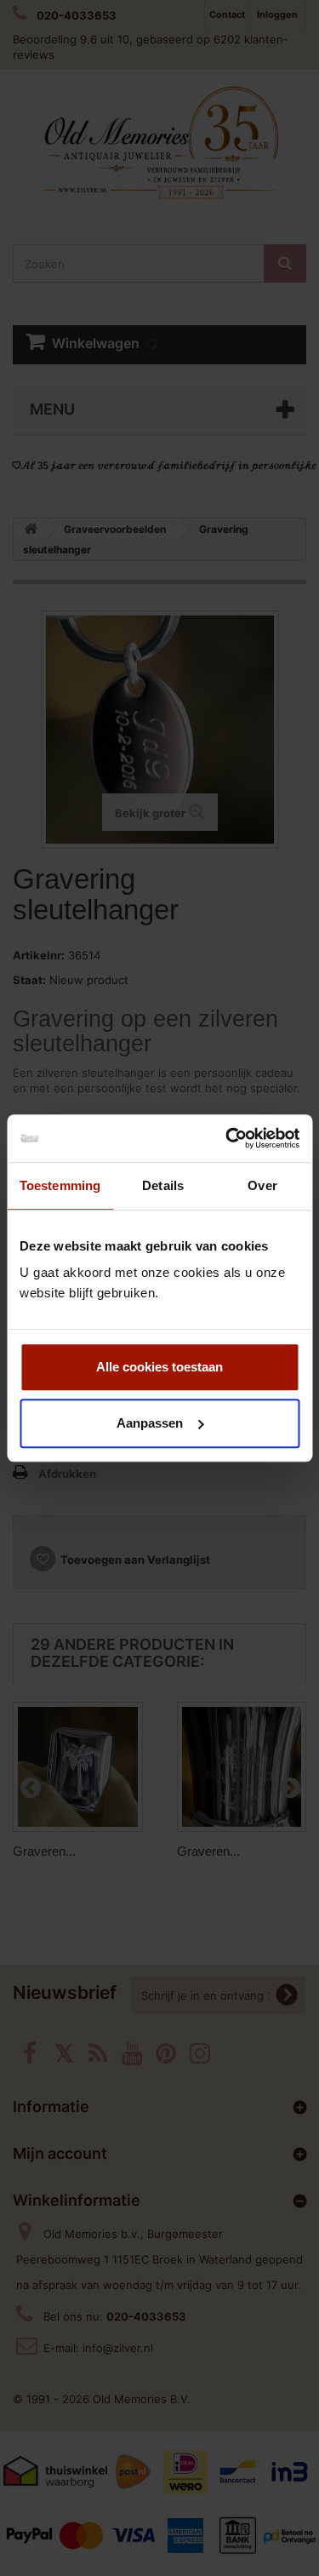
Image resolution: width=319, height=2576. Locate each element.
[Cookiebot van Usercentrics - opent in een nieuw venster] (227, 1138)
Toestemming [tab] (60, 1185)
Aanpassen (150, 1423)
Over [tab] (262, 1185)
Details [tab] (163, 1185)
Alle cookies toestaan (159, 1367)
